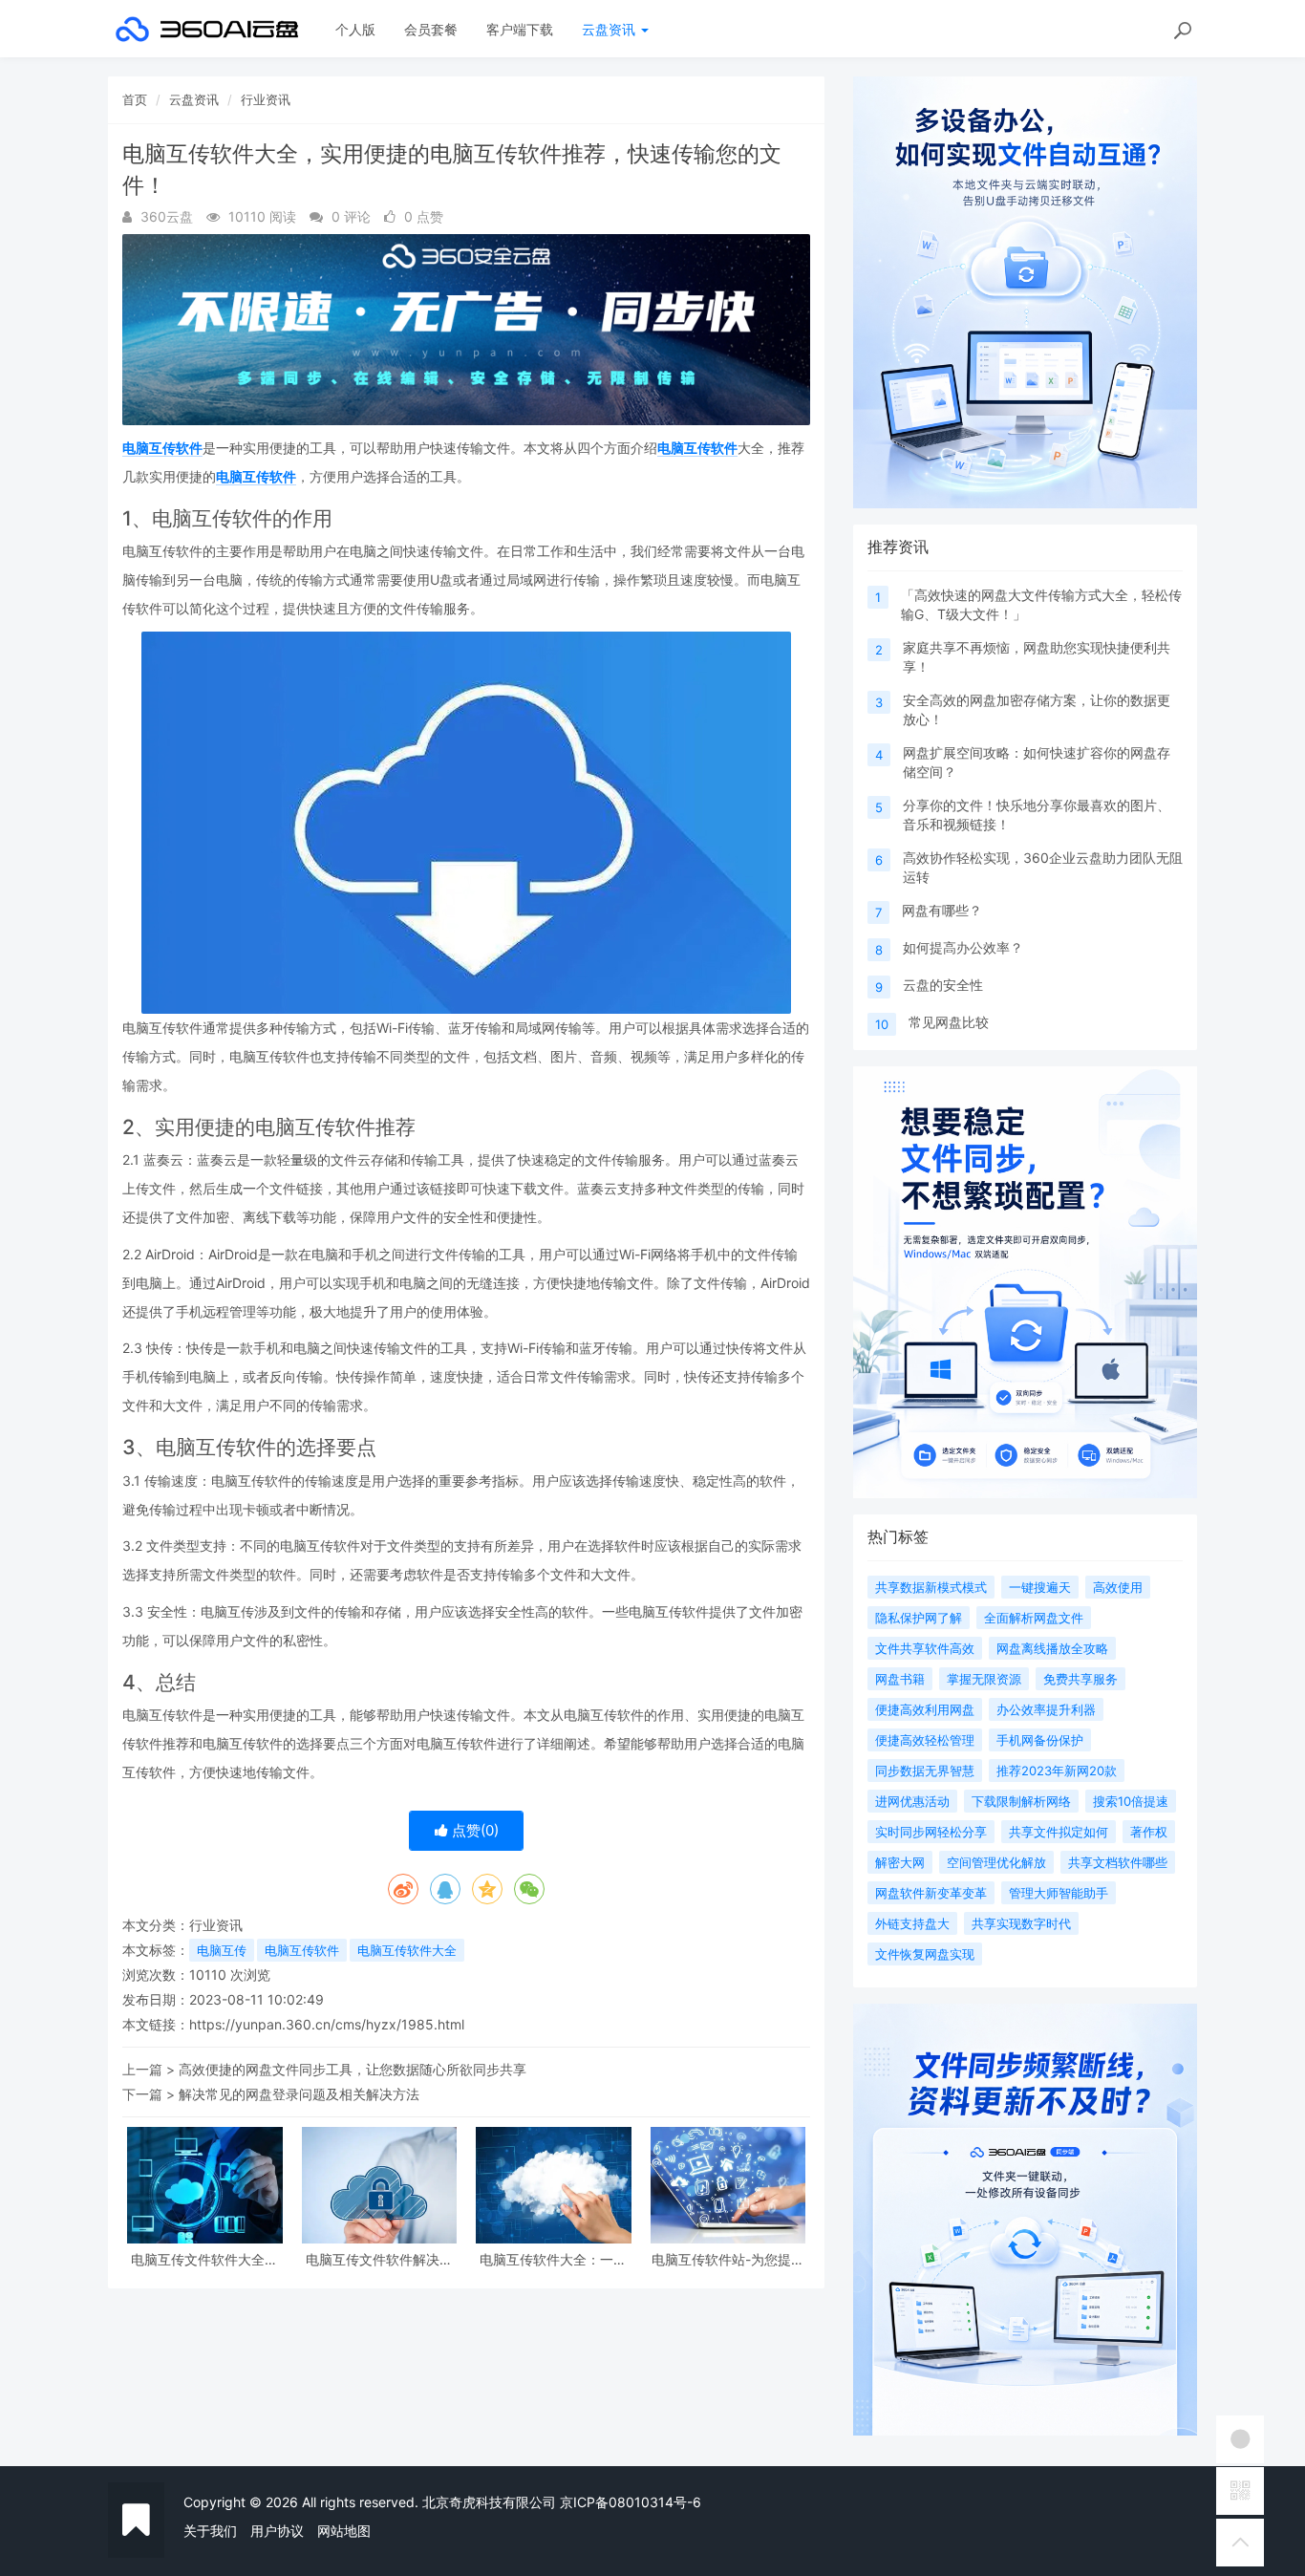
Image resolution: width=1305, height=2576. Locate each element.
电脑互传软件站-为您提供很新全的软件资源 (728, 2259)
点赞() (473, 1830)
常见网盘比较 (949, 1022)
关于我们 (210, 2531)
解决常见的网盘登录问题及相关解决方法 (299, 2094)
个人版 (355, 29)
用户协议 (277, 2531)
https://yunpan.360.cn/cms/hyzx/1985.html (327, 2024)
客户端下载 (520, 29)
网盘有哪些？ (942, 910)
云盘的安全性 (943, 985)
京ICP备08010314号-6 (631, 2502)
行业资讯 (266, 99)
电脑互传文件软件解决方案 (379, 2259)
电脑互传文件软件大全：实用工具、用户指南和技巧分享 (204, 2259)
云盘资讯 (610, 29)
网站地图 (344, 2531)
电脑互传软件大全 (407, 1950)
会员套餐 (431, 29)
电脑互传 (222, 1950)
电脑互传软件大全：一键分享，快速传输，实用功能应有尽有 (553, 2259)
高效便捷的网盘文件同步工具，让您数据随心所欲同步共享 (353, 2069)
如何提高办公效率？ (963, 947)
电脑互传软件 (162, 448)
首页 (135, 99)
